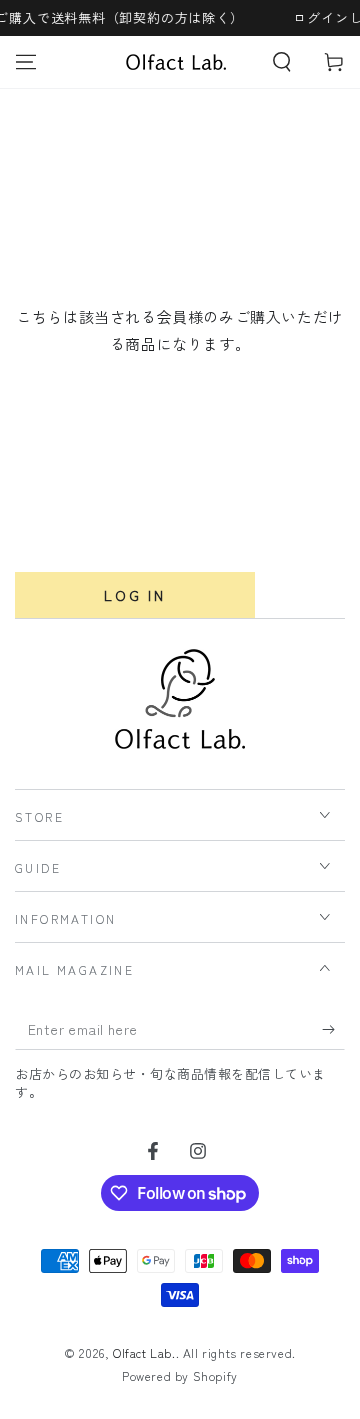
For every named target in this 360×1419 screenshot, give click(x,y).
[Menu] (26, 62)
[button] (282, 62)
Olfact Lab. (144, 1352)
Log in (135, 595)
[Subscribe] (333, 1030)
